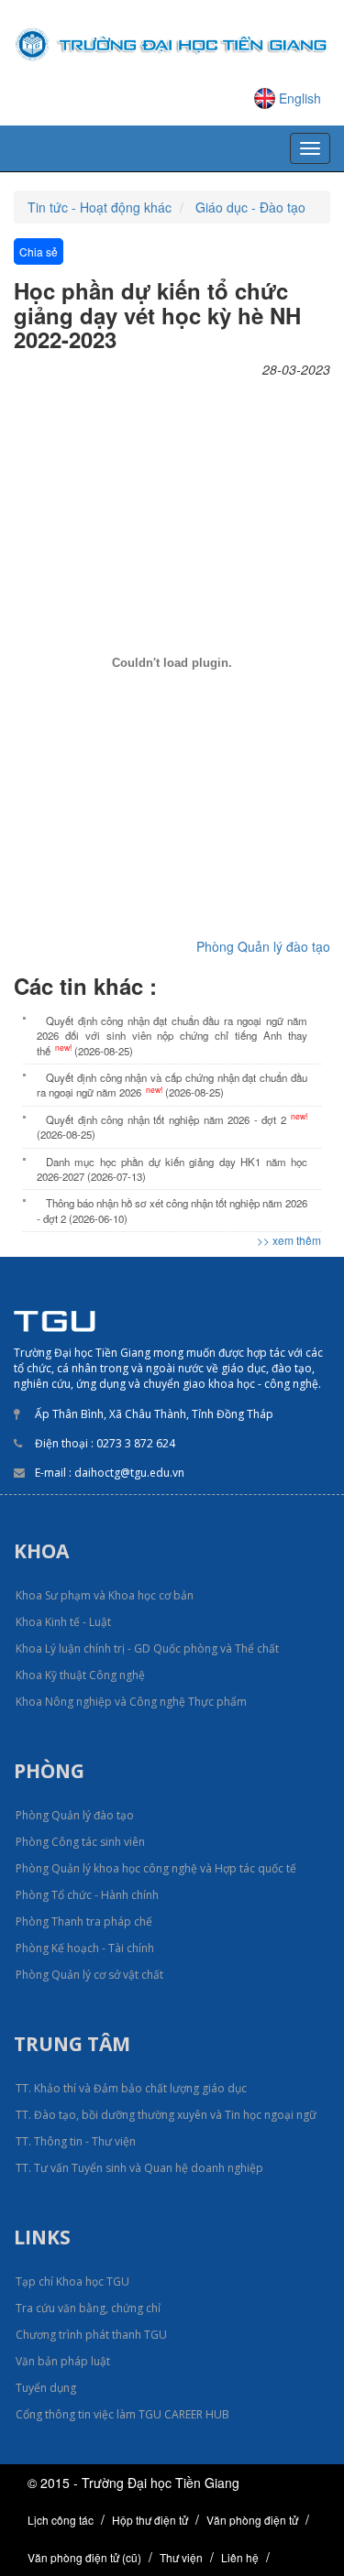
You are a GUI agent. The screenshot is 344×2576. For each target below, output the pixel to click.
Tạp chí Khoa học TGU (72, 2281)
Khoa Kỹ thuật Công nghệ (80, 1675)
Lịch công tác (61, 2520)
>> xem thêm (289, 1240)
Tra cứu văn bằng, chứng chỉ (88, 2308)
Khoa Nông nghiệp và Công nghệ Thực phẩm (131, 1702)
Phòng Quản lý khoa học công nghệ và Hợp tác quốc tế (156, 1868)
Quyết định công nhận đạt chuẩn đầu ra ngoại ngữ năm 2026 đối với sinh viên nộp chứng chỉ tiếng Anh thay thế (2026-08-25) (172, 1036)
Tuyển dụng (46, 2388)
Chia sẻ (39, 251)
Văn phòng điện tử (252, 2520)
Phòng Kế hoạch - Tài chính (85, 1948)
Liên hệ (240, 2557)
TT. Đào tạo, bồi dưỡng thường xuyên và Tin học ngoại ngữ (166, 2115)
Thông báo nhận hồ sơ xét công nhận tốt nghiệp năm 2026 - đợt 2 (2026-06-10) (172, 1210)
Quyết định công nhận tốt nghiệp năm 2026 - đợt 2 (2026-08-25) (172, 1126)
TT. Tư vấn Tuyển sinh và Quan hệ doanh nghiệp (139, 2168)
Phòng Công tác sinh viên (80, 1842)
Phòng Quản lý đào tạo (263, 946)
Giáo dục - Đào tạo (250, 207)
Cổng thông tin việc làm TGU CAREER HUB (122, 2414)
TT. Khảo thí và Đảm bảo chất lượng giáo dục (131, 2088)
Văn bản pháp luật (63, 2361)
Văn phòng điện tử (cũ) (84, 2557)
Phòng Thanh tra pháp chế (84, 1921)
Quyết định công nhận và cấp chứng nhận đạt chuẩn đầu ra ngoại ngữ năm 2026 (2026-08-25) (172, 1085)
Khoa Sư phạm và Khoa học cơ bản (105, 1595)
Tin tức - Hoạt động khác (100, 207)
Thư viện (181, 2557)
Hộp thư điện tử (150, 2520)
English (300, 98)
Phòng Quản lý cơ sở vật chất (89, 1975)
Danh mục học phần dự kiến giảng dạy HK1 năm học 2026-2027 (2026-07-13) (172, 1169)
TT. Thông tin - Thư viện (76, 2141)
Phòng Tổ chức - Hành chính (87, 1895)
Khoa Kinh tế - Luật (63, 1622)
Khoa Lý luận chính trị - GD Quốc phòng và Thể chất (147, 1648)
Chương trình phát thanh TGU (91, 2335)
